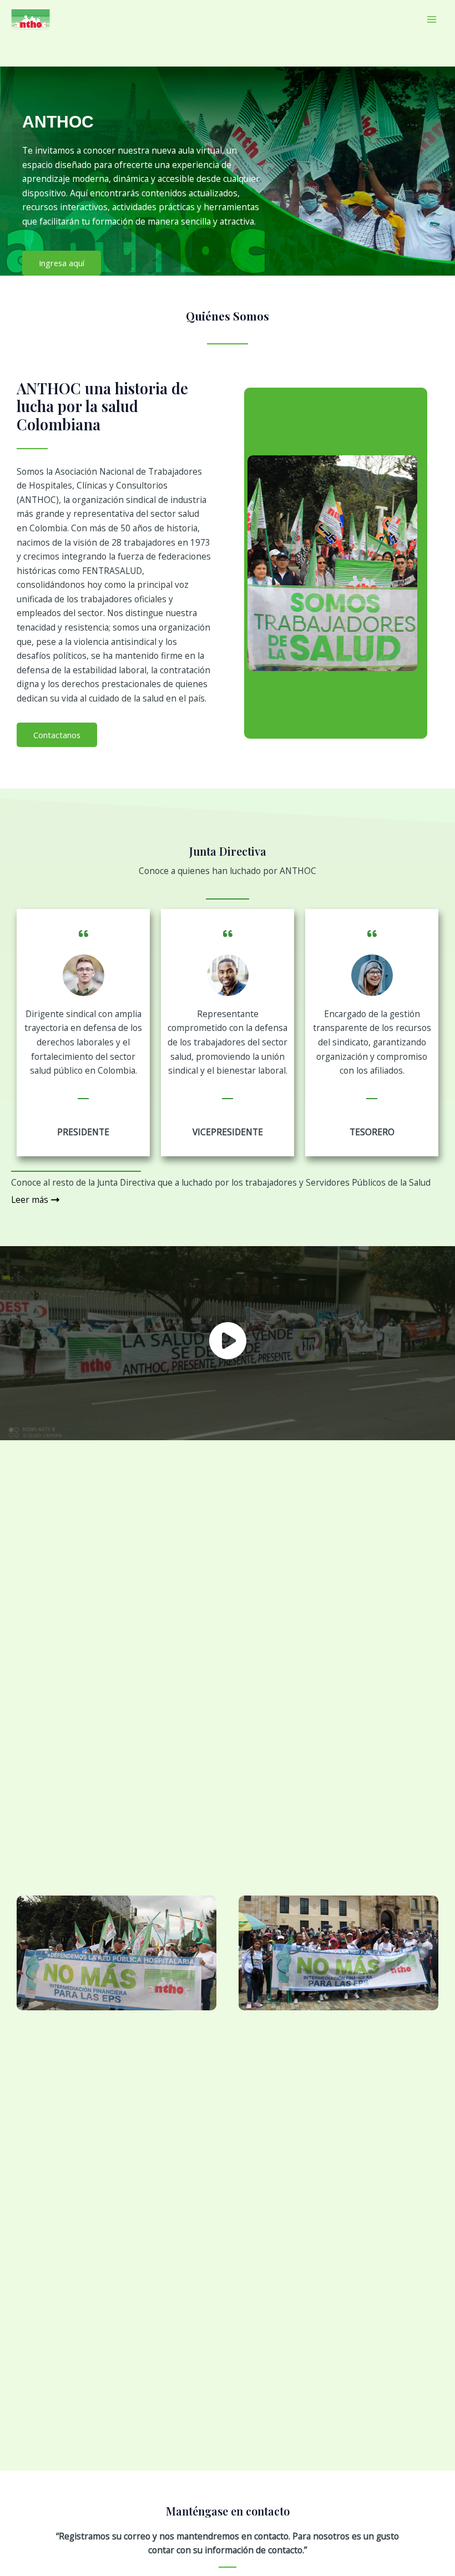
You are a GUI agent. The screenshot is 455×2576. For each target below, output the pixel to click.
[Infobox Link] (228, 1343)
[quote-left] (84, 927)
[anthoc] (31, 19)
